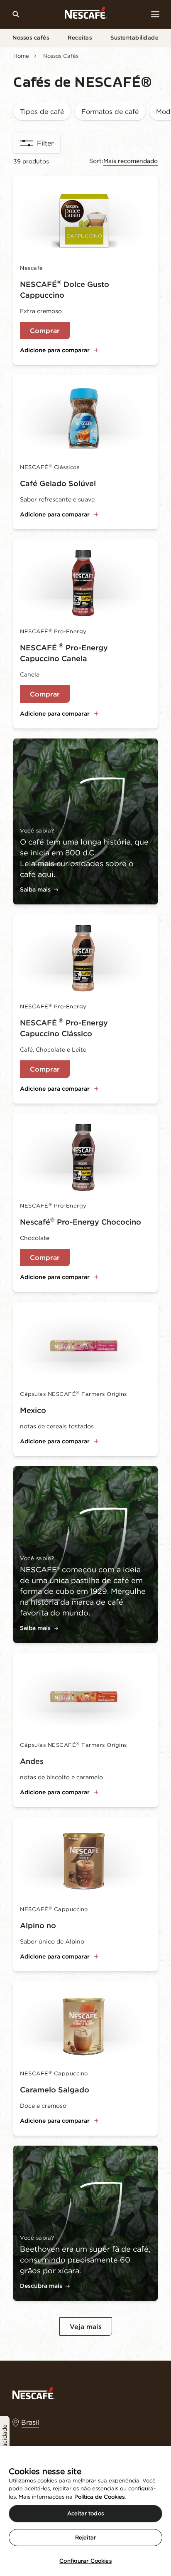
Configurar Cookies (85, 2561)
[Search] (16, 14)
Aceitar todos (85, 2513)
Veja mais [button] (86, 2327)
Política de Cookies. (100, 2497)
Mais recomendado (131, 161)
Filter (45, 143)
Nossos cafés (31, 38)
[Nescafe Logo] (86, 14)
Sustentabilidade (134, 38)
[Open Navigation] (155, 14)
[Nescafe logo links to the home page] (33, 2393)
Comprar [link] (45, 331)
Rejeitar (85, 2538)
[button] (42, 112)
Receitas (80, 38)
